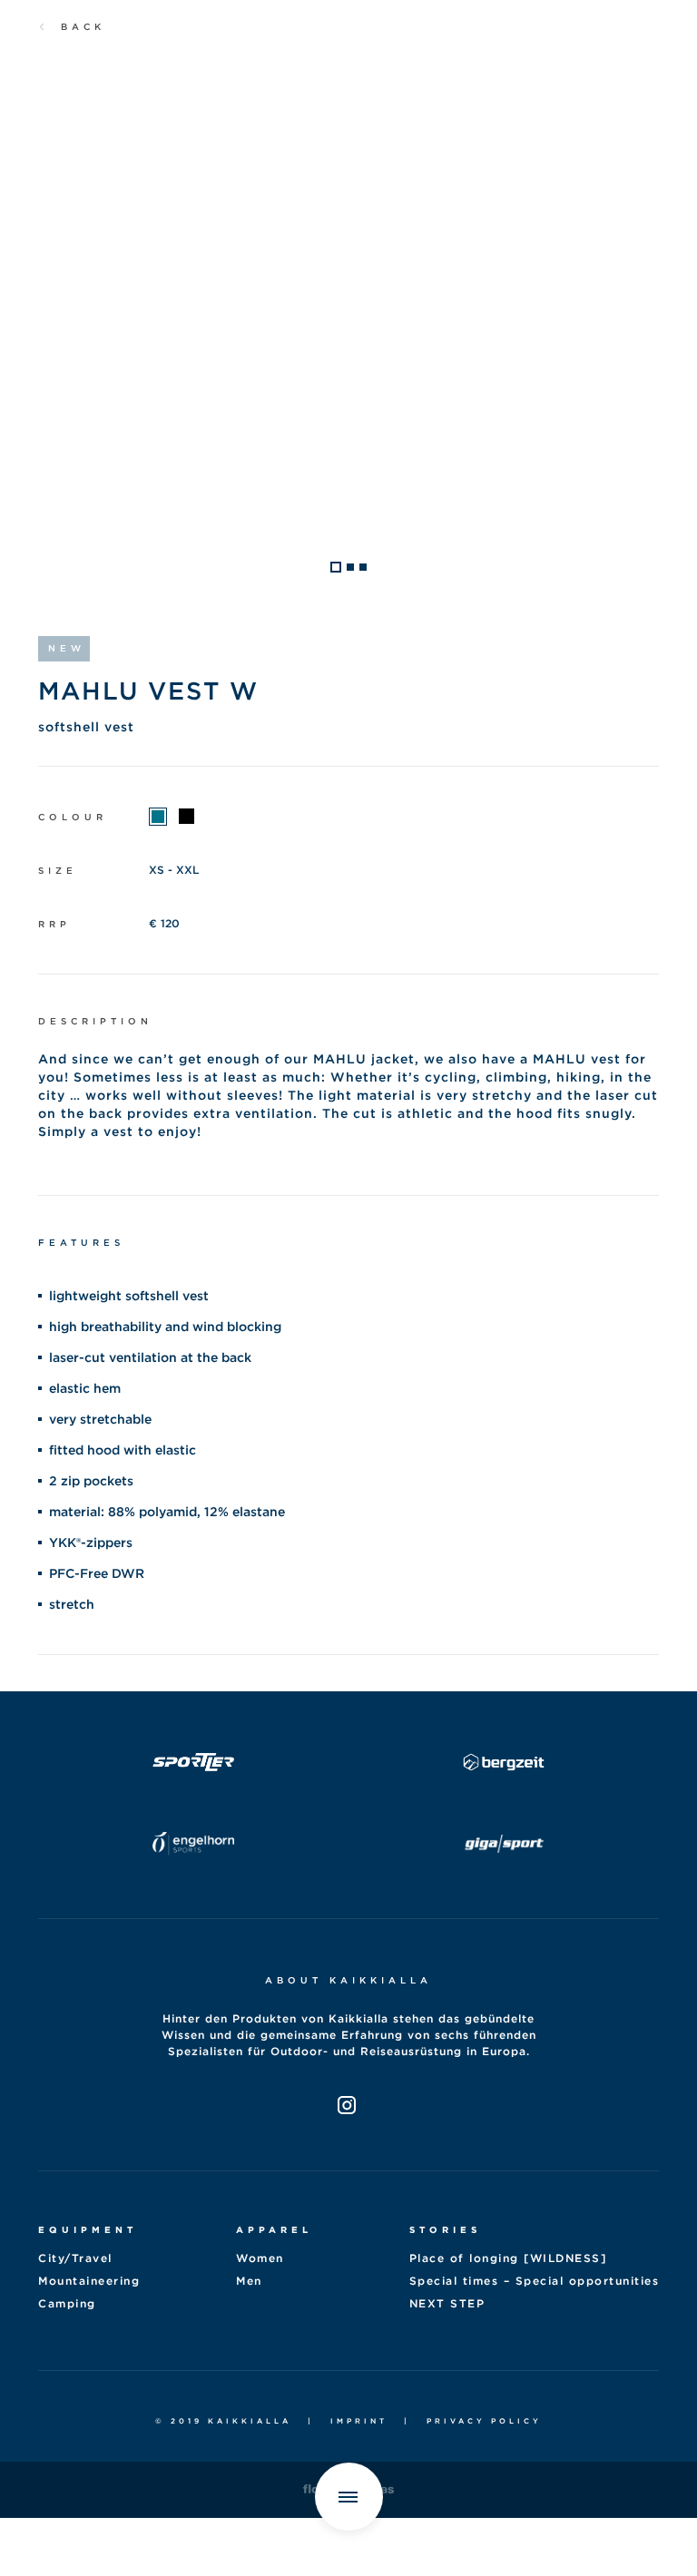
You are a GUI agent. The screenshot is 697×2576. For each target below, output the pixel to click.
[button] (336, 567)
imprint (359, 2421)
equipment (88, 2229)
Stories (445, 2229)
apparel (274, 2229)
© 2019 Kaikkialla (223, 2421)
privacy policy (484, 2421)
